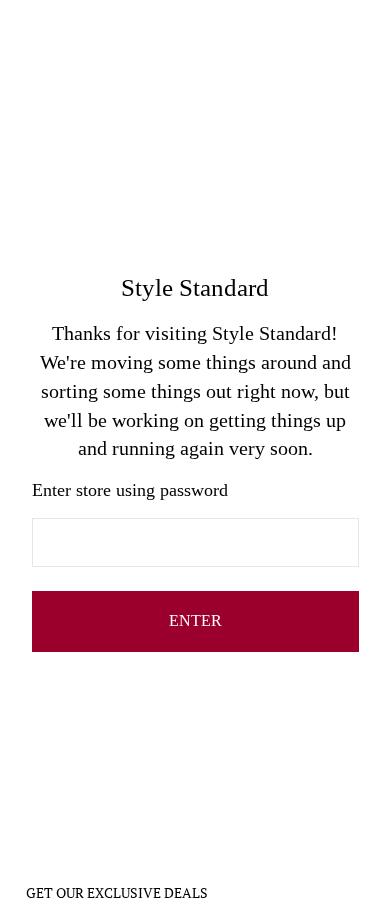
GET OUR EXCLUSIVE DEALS (117, 892)
